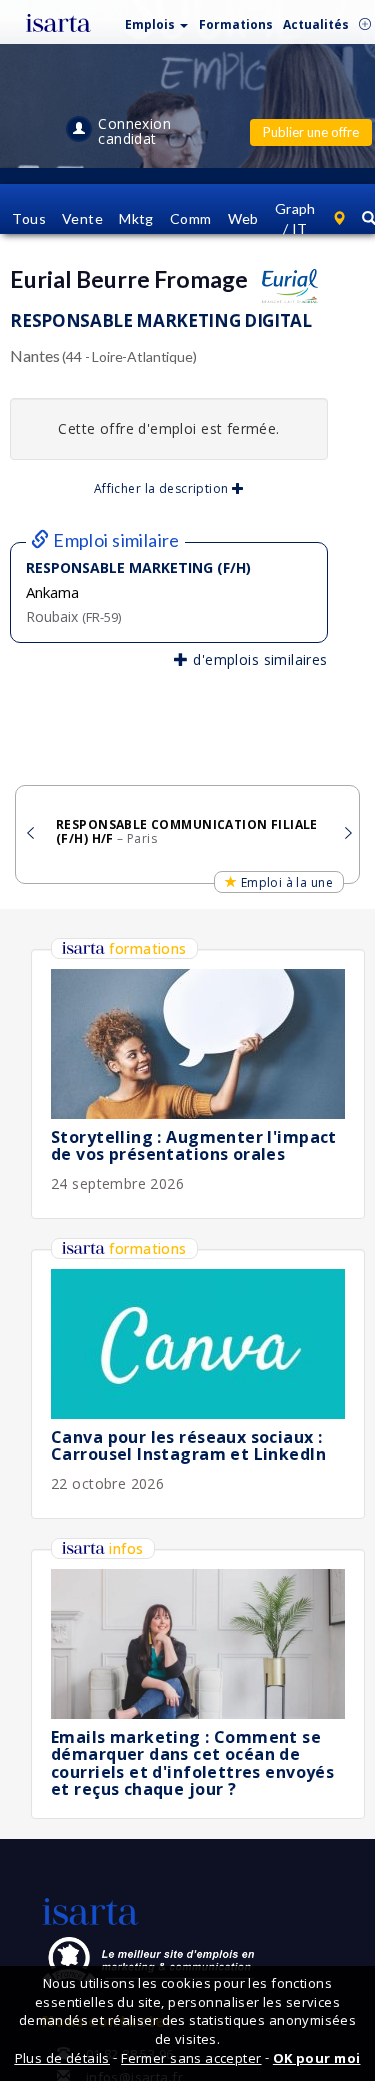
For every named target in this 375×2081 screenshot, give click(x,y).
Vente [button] (82, 218)
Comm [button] (191, 218)
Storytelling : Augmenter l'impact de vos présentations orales (194, 1146)
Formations (236, 24)
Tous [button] (29, 218)
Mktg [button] (136, 218)
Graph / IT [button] (295, 218)
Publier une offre (311, 132)
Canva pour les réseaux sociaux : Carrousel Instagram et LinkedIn (188, 1446)
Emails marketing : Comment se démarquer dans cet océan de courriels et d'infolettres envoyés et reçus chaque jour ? (192, 1763)
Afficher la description (163, 488)
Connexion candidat (134, 131)
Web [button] (243, 218)
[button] (157, 20)
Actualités (316, 24)
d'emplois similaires (258, 659)
